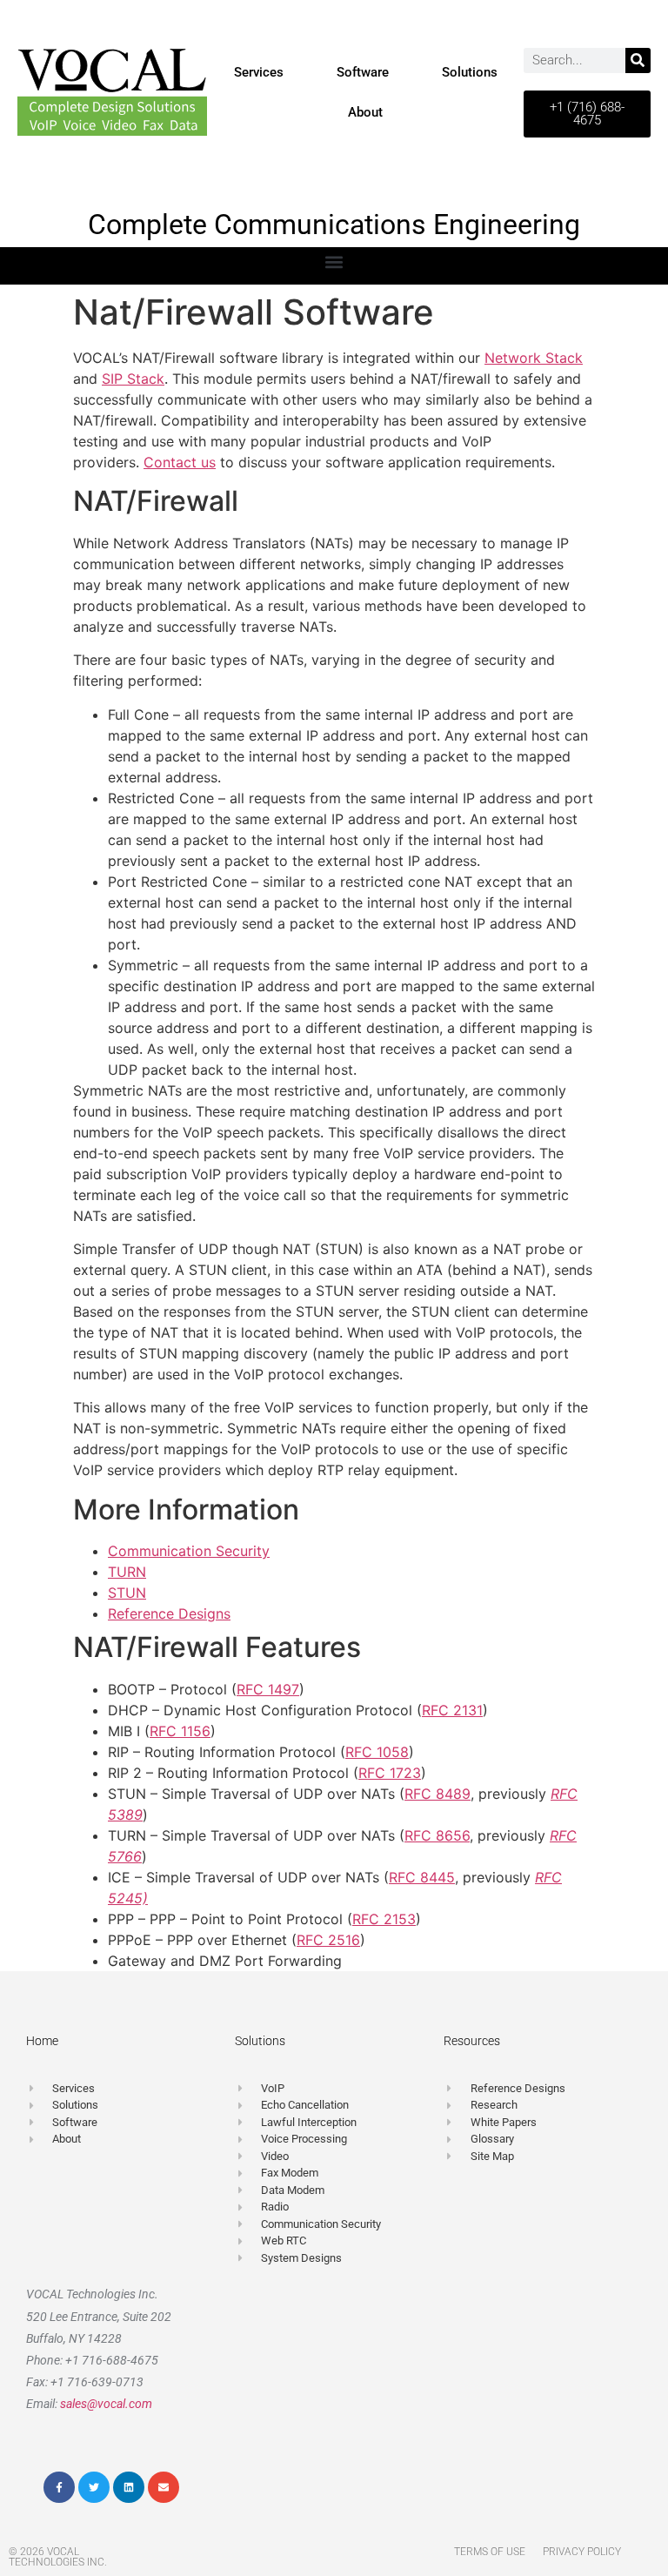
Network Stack (534, 358)
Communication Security (189, 1551)
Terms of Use (490, 2552)
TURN (127, 1572)
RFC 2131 (452, 1710)
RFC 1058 (377, 1752)
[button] (334, 262)
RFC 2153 (384, 1919)
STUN (127, 1593)
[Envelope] (164, 2487)
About (365, 112)
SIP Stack (133, 379)
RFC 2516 (328, 1940)
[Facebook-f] (59, 2487)
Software (363, 72)
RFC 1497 (268, 1689)
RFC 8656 (437, 1835)
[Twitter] (94, 2487)
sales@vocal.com (106, 2404)
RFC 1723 (390, 1773)
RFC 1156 (180, 1731)
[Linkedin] (129, 2487)
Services (259, 72)
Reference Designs (169, 1613)
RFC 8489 (438, 1794)
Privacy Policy (582, 2552)
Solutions (470, 72)
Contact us (180, 462)
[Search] (638, 60)
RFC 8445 (422, 1877)
